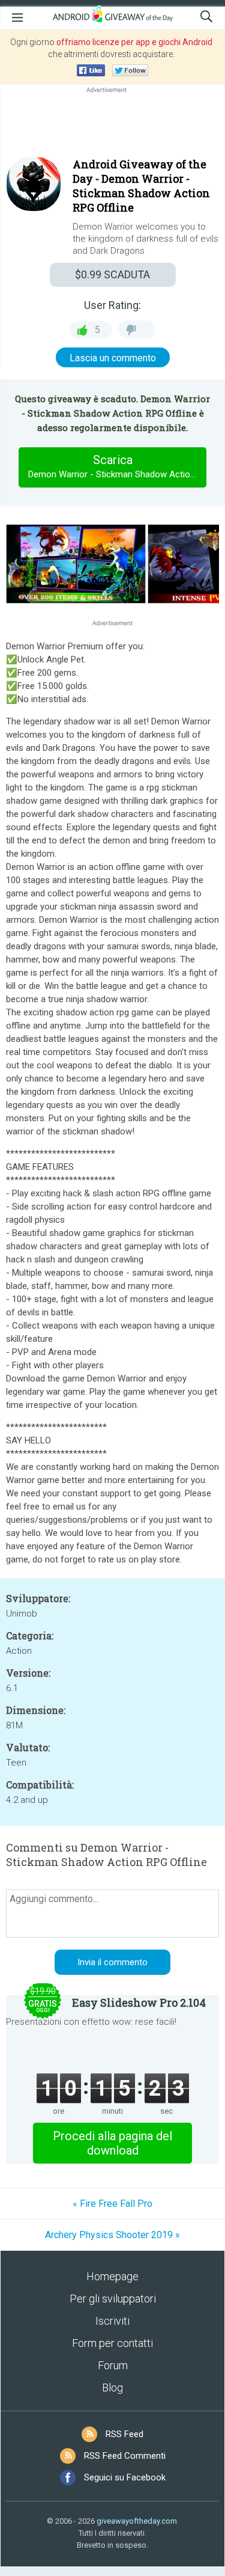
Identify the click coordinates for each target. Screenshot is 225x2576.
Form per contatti (112, 2343)
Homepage (112, 2276)
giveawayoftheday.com (137, 2521)
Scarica (117, 466)
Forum (113, 2365)
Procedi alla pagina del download (112, 2143)
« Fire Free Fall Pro (112, 2204)
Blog (112, 2388)
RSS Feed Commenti (125, 2456)
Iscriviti (112, 2321)
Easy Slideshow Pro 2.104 (139, 2002)
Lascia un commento (113, 358)
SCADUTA (112, 274)
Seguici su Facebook (125, 2477)
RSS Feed (124, 2434)
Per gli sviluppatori (113, 2299)
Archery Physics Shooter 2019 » (112, 2235)
